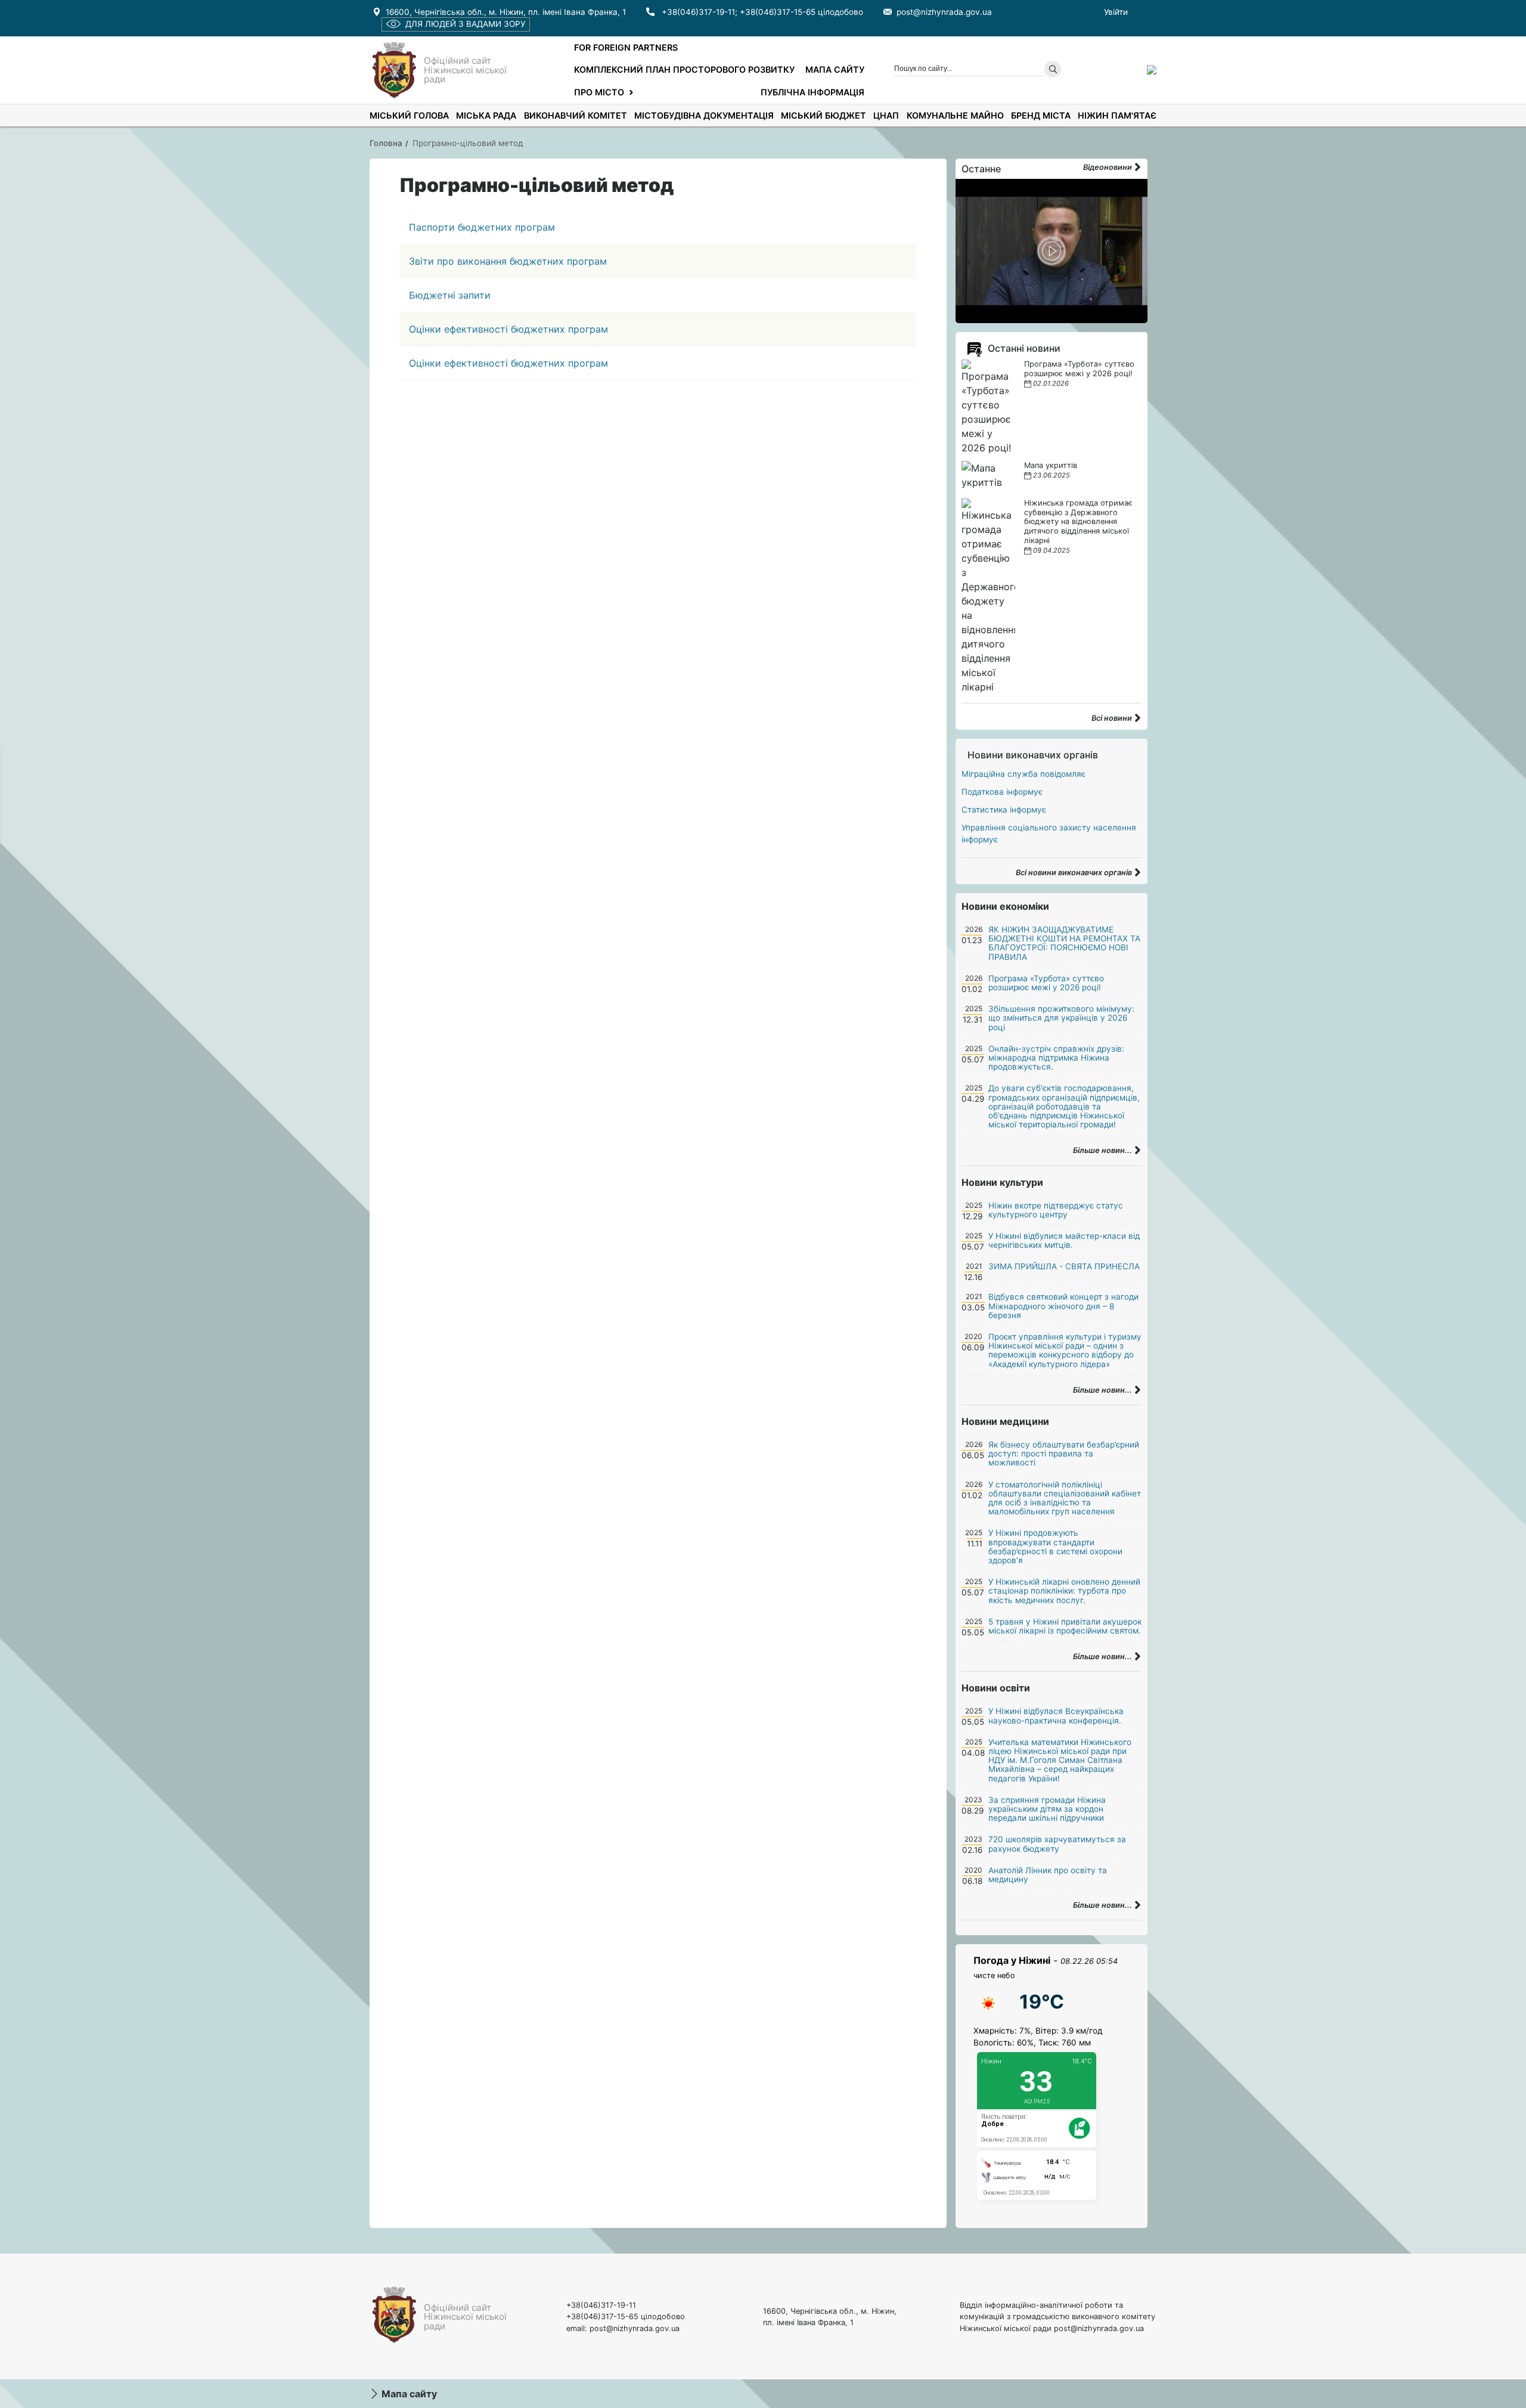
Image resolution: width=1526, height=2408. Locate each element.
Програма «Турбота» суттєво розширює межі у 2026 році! (1079, 369)
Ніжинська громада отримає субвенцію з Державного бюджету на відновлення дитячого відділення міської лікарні (1078, 522)
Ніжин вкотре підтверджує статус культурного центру (1056, 1210)
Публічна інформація (812, 92)
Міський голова (409, 115)
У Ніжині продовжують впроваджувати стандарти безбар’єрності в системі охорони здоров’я (1055, 1547)
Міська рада (486, 115)
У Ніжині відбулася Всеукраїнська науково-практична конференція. (1056, 1716)
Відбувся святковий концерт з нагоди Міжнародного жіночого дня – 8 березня (1063, 1306)
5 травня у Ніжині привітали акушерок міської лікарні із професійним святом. (1065, 1626)
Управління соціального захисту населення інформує (1049, 833)
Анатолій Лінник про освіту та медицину (1048, 1875)
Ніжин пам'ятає (1117, 115)
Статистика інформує (1004, 810)
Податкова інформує (1002, 792)
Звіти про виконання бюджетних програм (508, 261)
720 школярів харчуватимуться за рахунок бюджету (1057, 1844)
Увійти (1116, 12)
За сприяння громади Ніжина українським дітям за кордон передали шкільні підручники (1047, 1809)
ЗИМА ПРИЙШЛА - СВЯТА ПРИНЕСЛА (1064, 1266)
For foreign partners (626, 47)
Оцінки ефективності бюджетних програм (508, 329)
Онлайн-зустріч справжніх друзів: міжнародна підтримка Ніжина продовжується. (1056, 1058)
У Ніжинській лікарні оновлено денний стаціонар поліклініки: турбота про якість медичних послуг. (1064, 1591)
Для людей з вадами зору (465, 24)
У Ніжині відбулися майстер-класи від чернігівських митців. (1064, 1240)
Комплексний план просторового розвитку (684, 69)
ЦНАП (886, 115)
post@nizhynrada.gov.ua (944, 12)
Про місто (599, 92)
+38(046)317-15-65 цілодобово (801, 12)
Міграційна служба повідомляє (1023, 774)
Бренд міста (1041, 115)
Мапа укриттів (1051, 465)
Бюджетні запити (450, 295)
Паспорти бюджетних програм (482, 227)
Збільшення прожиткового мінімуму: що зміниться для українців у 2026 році (1061, 1018)
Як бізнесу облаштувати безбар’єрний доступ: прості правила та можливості (1064, 1454)
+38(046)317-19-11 (698, 12)
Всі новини (1113, 718)
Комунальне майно (955, 115)
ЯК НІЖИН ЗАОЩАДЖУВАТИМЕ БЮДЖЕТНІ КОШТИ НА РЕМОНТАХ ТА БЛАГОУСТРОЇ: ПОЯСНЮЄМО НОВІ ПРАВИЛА (1064, 943)
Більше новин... (1103, 1150)
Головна (386, 143)
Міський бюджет (824, 115)
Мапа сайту (835, 69)
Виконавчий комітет (576, 115)
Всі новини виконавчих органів (1075, 873)
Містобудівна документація (704, 115)
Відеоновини (1108, 167)
